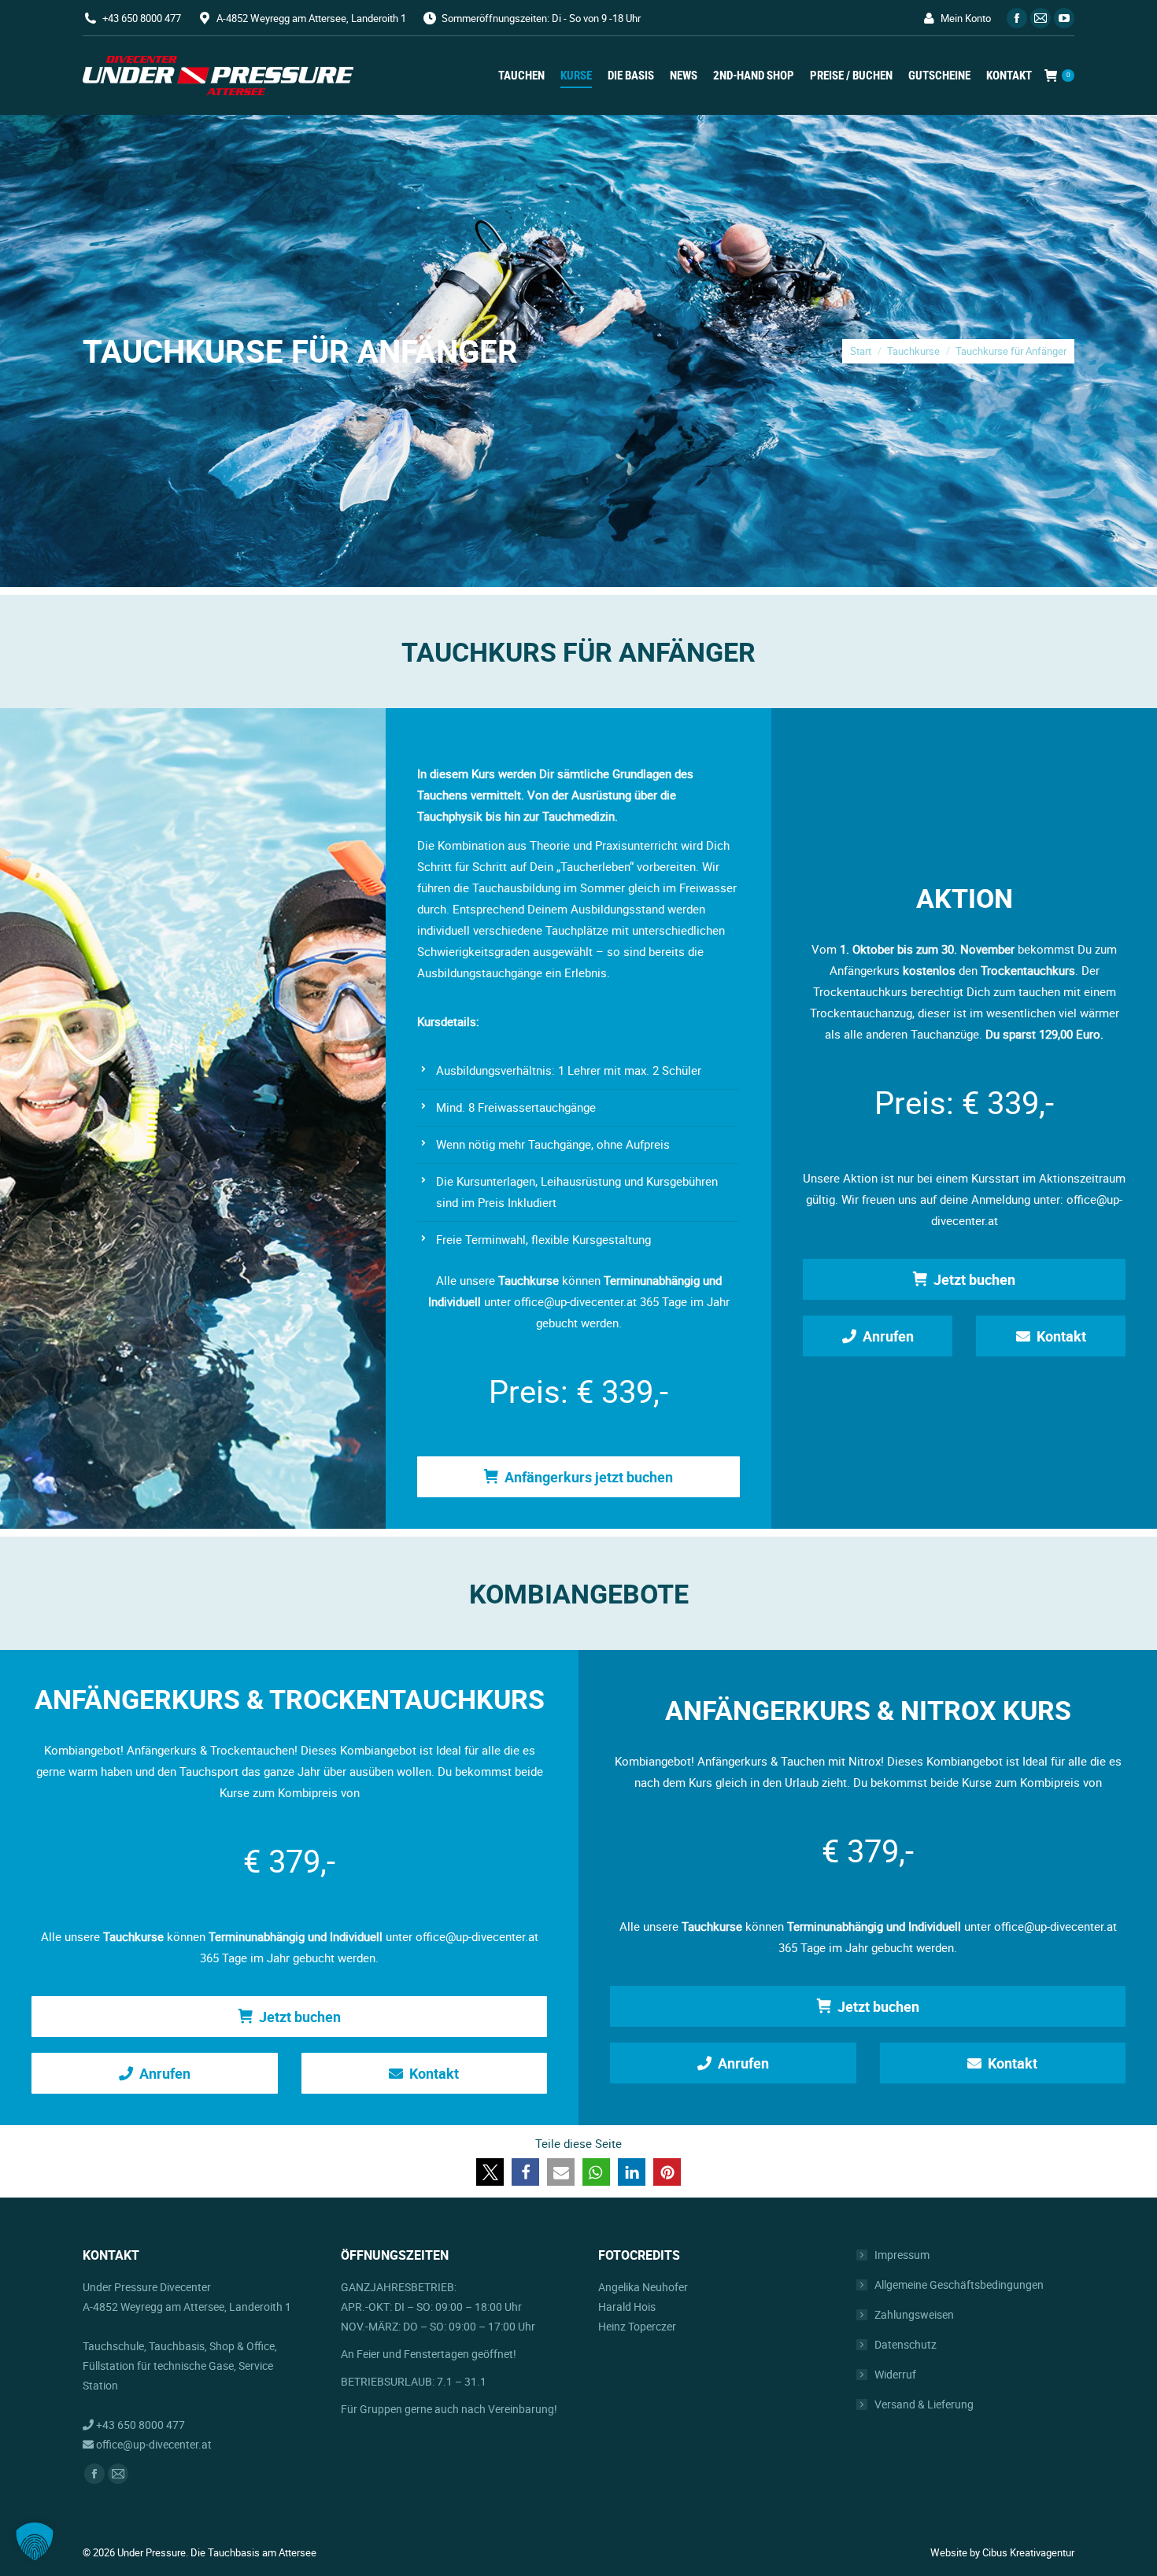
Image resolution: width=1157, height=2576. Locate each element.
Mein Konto (966, 18)
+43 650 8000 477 (142, 18)
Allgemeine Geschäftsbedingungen (959, 2284)
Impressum (902, 2255)
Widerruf (895, 2374)
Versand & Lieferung (924, 2404)
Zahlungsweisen (914, 2314)
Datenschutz (906, 2344)
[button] (490, 2172)
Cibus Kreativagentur (1028, 2552)
